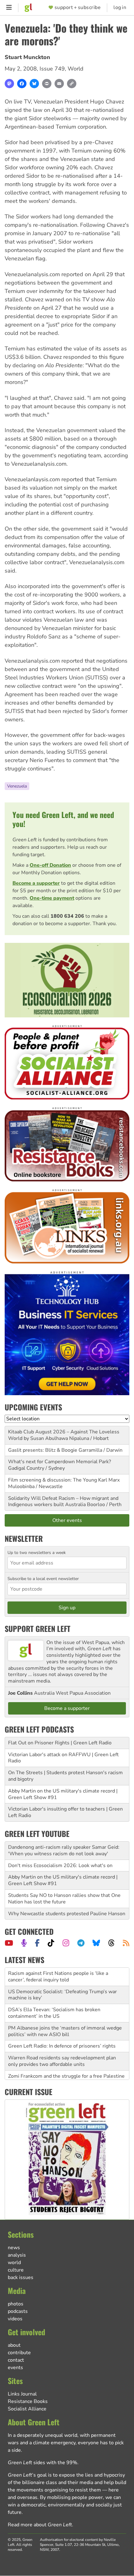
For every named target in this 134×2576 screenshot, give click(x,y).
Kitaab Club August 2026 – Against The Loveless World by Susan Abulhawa (64, 1435)
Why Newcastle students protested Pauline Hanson (67, 1914)
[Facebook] (22, 84)
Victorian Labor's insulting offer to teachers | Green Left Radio (65, 1812)
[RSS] (126, 1943)
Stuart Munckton (27, 57)
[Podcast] (24, 1943)
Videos (15, 2319)
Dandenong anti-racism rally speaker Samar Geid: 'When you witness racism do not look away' (64, 1850)
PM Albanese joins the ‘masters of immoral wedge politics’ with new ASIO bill (65, 2013)
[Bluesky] (34, 84)
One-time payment (52, 898)
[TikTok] (51, 1943)
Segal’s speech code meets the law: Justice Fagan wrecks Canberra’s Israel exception (64, 2073)
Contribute (19, 2353)
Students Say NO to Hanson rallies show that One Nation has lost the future (64, 1899)
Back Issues (21, 2277)
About (14, 2345)
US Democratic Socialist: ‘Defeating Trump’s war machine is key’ (62, 1977)
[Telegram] (81, 1943)
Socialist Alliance (27, 2409)
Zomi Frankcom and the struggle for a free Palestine (66, 2058)
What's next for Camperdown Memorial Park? (60, 1462)
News (14, 2248)
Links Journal (22, 2394)
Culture (16, 2270)
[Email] (59, 84)
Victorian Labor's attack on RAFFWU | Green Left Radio (63, 1758)
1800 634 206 (67, 916)
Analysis (17, 2255)
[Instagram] (66, 1943)
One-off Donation (50, 865)
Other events (67, 1520)
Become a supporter (36, 883)
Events (15, 2368)
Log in (120, 8)
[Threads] (111, 1943)
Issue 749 (52, 69)
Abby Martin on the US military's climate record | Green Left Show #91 (63, 1794)
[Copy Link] (72, 84)
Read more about (40, 2525)
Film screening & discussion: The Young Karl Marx (64, 1480)
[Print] (47, 84)
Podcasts (18, 2311)
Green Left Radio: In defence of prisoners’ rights (62, 2028)
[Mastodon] (9, 84)
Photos (16, 2304)
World (76, 69)
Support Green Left (38, 1628)
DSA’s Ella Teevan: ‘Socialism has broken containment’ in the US (54, 1995)
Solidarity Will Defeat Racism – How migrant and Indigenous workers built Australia (63, 1502)
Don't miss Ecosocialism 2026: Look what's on (60, 1866)
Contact (16, 2360)
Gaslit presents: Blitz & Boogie (43, 1450)
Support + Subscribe (78, 8)
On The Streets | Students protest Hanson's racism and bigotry (65, 1776)
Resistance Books (28, 2401)
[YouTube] (9, 1943)
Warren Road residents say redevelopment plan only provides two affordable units (62, 2043)
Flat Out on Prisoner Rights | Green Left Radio (60, 1743)
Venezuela (17, 786)
